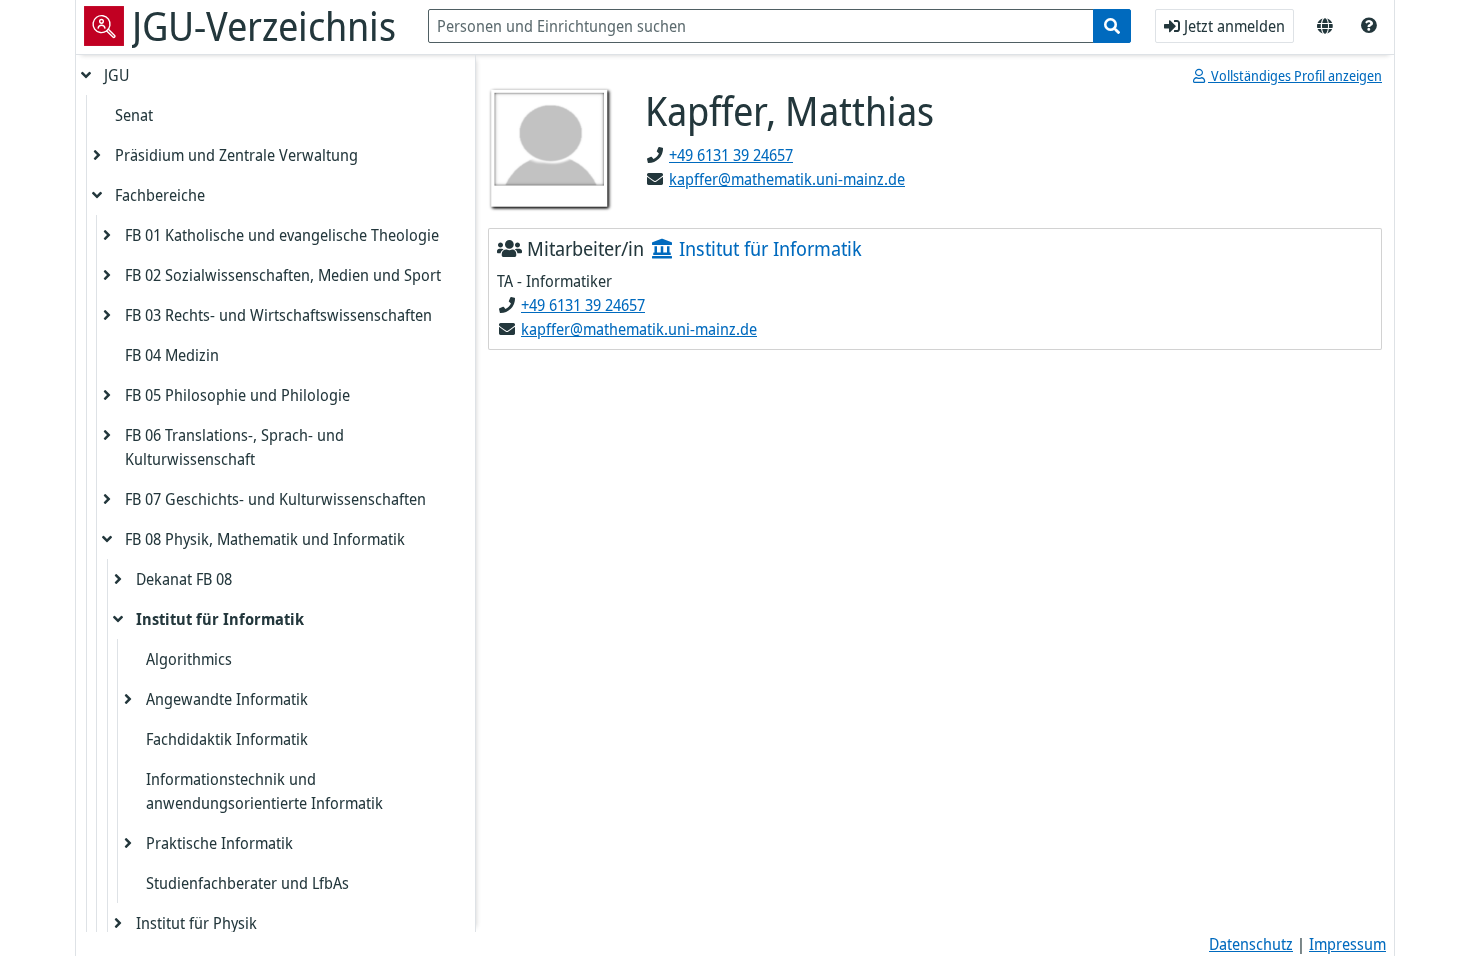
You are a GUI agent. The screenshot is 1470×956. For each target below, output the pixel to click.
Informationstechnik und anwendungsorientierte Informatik (264, 791)
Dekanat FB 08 (184, 579)
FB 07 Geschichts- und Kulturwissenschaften (275, 499)
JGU (116, 75)
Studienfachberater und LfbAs (247, 883)
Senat (134, 115)
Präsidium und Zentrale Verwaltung (236, 155)
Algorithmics (189, 659)
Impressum (1347, 944)
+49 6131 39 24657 (731, 155)
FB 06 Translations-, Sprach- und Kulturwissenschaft (234, 447)
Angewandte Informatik (227, 699)
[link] (1369, 26)
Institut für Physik (196, 923)
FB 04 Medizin (172, 355)
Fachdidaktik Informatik (227, 739)
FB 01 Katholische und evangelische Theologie (282, 235)
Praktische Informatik (219, 843)
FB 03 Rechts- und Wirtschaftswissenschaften (278, 315)
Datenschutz (1251, 944)
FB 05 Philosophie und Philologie (237, 395)
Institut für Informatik (220, 619)
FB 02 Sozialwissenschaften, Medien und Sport (283, 275)
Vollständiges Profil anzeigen (1295, 75)
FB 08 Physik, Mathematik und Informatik (265, 539)
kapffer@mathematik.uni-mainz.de (787, 179)
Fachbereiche (160, 195)
